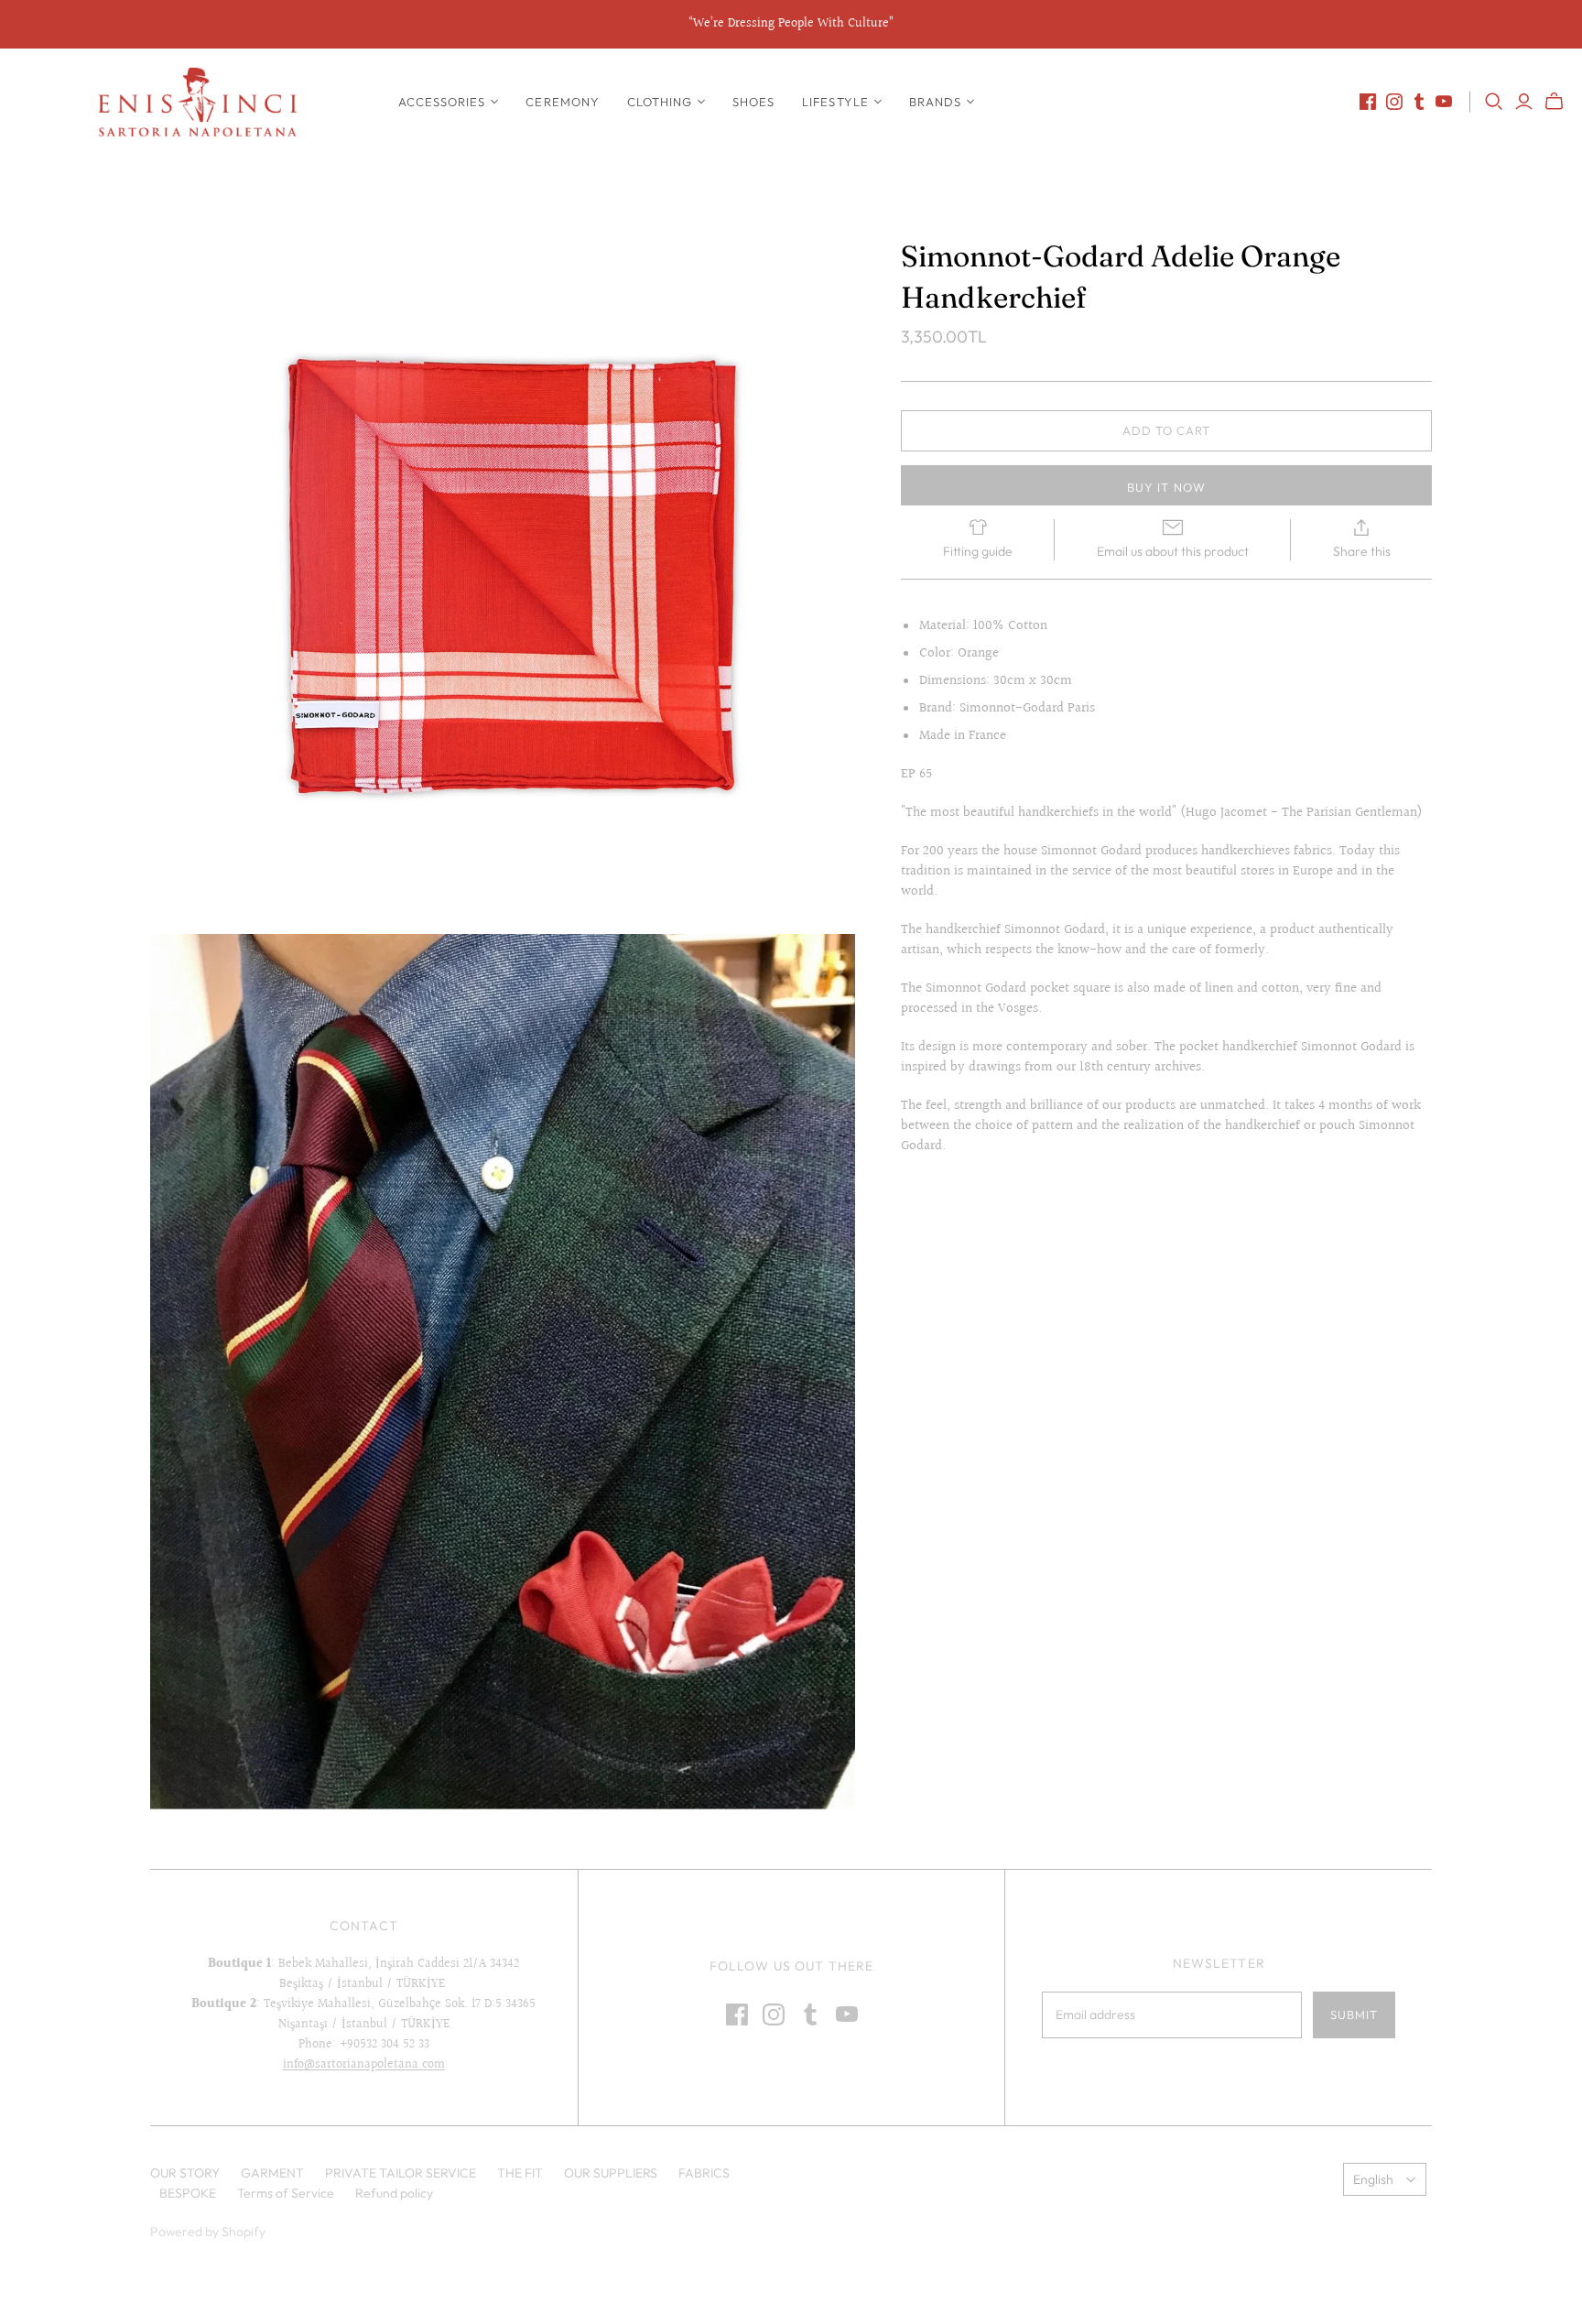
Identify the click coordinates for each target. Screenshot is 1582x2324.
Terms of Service (286, 2193)
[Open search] (1494, 102)
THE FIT (520, 2173)
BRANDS (935, 102)
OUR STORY (185, 2173)
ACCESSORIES (442, 102)
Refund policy (394, 2193)
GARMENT (272, 2173)
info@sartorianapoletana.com (364, 2065)
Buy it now (1166, 487)
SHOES (753, 102)
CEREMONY (562, 102)
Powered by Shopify (208, 2232)
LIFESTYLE (835, 102)
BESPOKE (188, 2193)
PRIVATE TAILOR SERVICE (401, 2173)
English (1373, 2179)
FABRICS (704, 2173)
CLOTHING (660, 102)
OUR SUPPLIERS (611, 2173)
